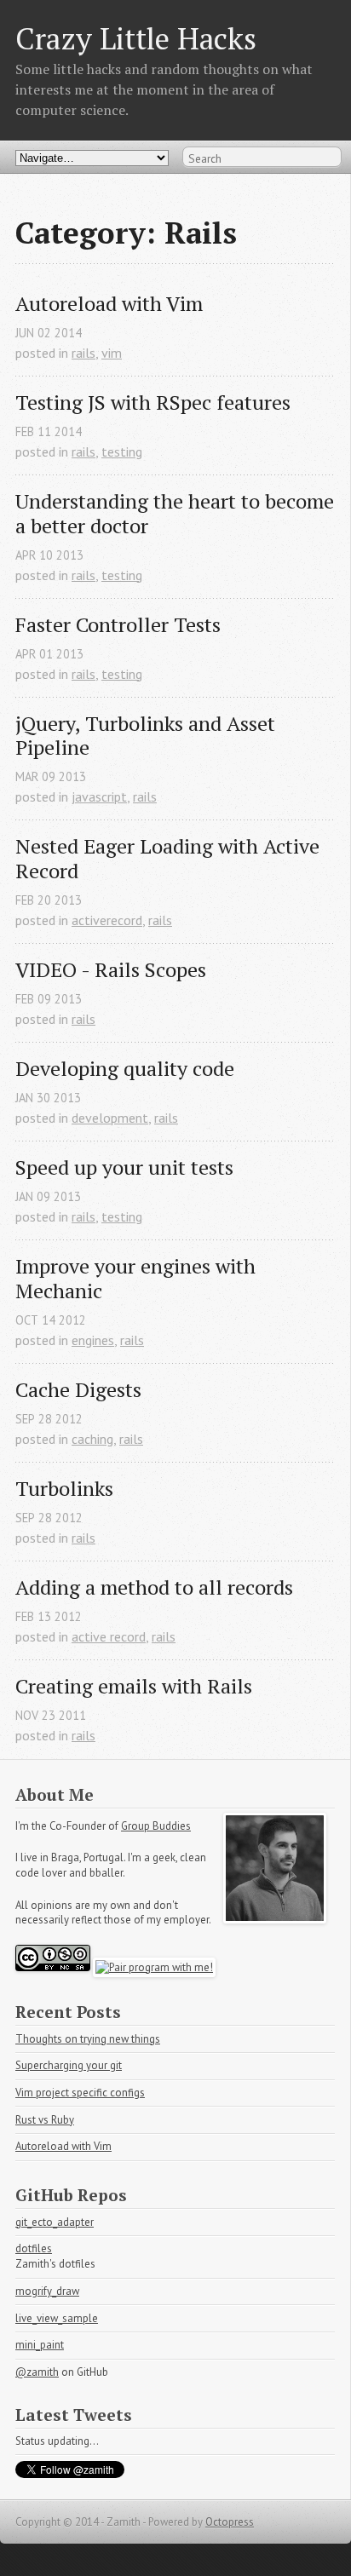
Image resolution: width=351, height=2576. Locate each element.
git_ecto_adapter (55, 2222)
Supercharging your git (69, 2065)
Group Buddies (156, 1826)
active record (109, 1636)
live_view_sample (57, 2318)
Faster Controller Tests (118, 625)
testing (122, 451)
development (110, 1118)
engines (93, 1340)
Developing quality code (125, 1069)
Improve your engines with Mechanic (138, 1279)
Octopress (230, 2522)
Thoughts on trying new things (88, 2039)
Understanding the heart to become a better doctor (175, 514)
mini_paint (40, 2345)
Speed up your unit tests (124, 1167)
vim (112, 353)
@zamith (37, 2372)
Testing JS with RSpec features (153, 402)
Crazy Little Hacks (136, 38)
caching (92, 1439)
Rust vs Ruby (45, 2120)
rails (83, 353)
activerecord (107, 920)
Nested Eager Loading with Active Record (170, 859)
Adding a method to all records (154, 1587)
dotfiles (34, 2248)
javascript (99, 796)
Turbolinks (64, 1489)
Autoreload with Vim (109, 304)
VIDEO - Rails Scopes (111, 970)
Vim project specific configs (80, 2093)
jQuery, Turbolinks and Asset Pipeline (148, 736)
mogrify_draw (47, 2291)
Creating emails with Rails (134, 1686)
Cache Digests (78, 1390)
